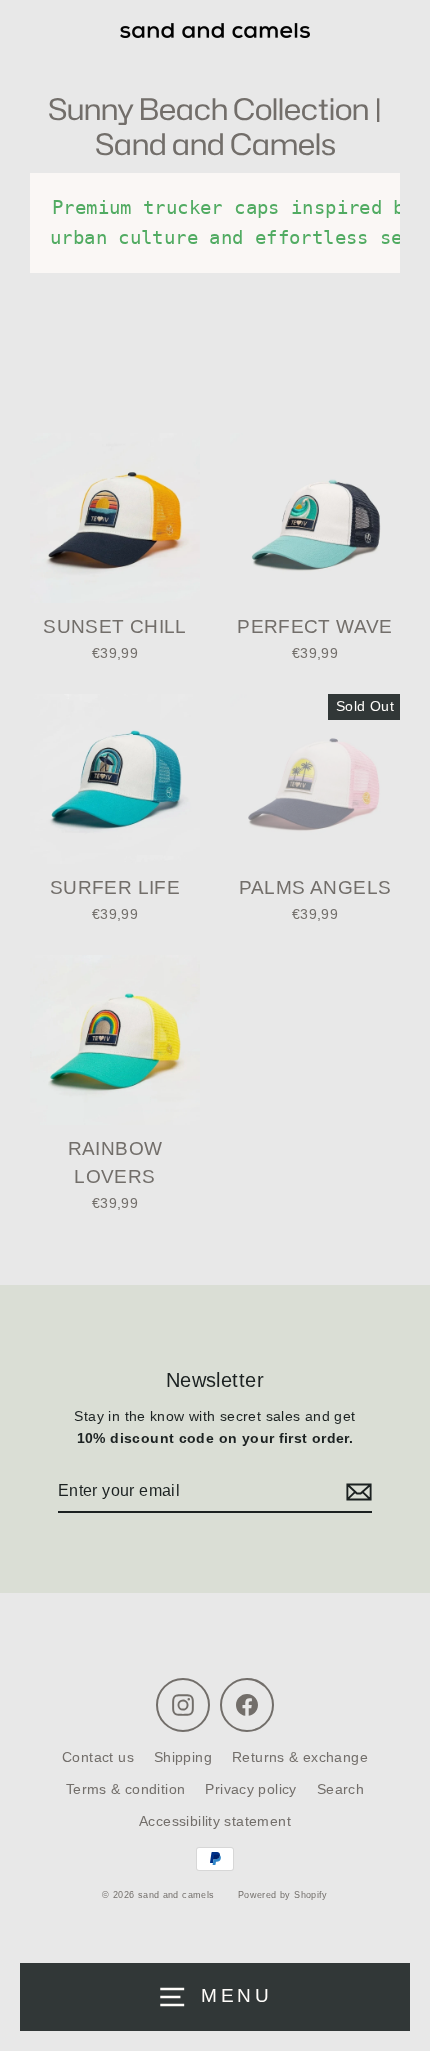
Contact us (98, 1757)
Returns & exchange (300, 1757)
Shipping (183, 1757)
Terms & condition (126, 1789)
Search (340, 1789)
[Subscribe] (356, 1492)
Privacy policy (250, 1789)
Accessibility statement (215, 1821)
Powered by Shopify (283, 1895)
